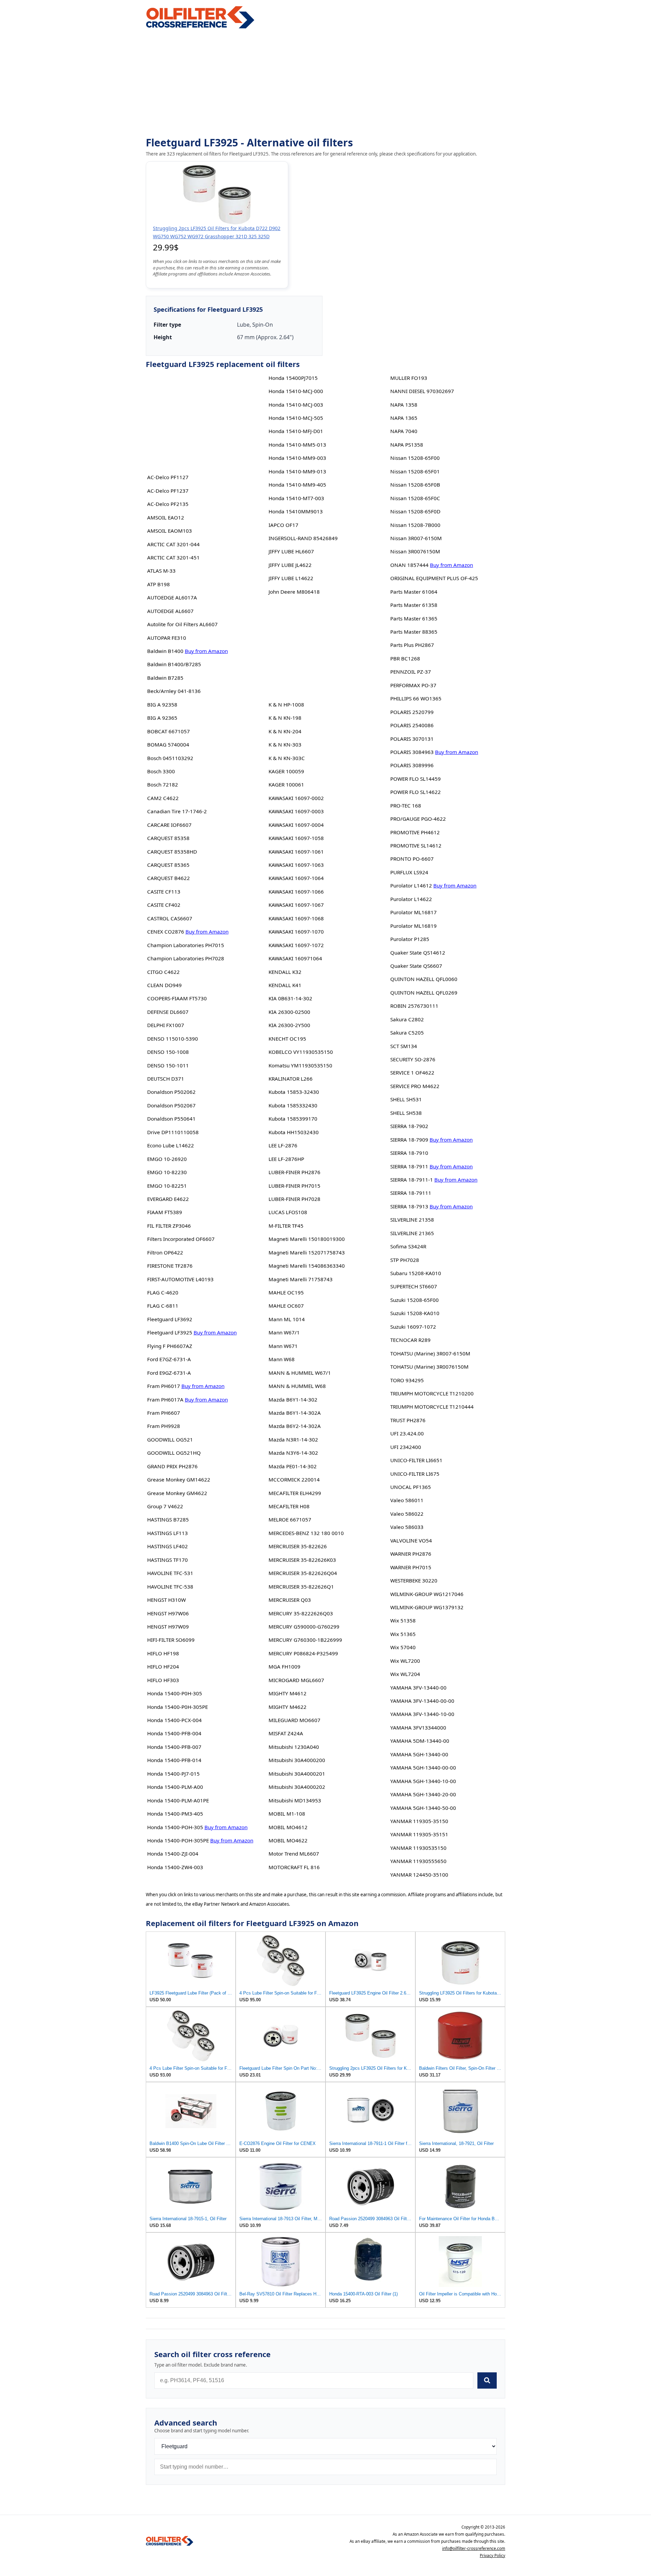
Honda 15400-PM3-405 (175, 1814)
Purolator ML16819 (413, 926)
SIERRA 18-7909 (409, 1140)
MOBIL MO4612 (288, 1827)
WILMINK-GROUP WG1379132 (427, 1607)
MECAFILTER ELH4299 (295, 1493)
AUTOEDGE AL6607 (170, 611)
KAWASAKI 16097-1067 (296, 905)
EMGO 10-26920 (167, 1159)
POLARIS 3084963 (412, 752)
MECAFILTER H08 (289, 1506)
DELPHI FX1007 (166, 1025)
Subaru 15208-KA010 (416, 1273)
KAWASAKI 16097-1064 (296, 878)
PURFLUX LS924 (409, 872)
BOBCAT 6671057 (169, 731)
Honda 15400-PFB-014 (174, 1760)
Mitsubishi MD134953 (295, 1800)
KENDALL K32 (285, 972)
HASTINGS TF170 (167, 1560)
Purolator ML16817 (413, 912)
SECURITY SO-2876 (413, 1059)
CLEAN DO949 (164, 985)
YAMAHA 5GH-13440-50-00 (423, 1808)
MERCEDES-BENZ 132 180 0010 (306, 1533)
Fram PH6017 (164, 1386)
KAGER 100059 (286, 771)
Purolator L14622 (411, 899)
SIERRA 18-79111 (411, 1193)
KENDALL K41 (285, 985)
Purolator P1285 (410, 939)
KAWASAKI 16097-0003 (296, 811)
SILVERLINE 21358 (412, 1220)
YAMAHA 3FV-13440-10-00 (422, 1714)
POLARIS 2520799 (412, 712)
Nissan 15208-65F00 (415, 458)
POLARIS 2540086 (412, 725)
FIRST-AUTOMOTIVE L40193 (180, 1279)
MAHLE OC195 (286, 1292)
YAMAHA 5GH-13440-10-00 (423, 1781)
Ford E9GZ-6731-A (169, 1373)
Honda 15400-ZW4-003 (175, 1867)
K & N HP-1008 (286, 704)
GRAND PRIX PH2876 (172, 1466)
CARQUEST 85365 (168, 865)
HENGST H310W (166, 1600)
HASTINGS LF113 (167, 1533)
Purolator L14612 (411, 885)
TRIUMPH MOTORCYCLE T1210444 (432, 1407)
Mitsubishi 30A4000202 (297, 1787)
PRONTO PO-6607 (412, 859)
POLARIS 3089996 (412, 765)
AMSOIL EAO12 (166, 517)
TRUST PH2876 (408, 1420)
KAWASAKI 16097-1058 (296, 838)
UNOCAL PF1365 (411, 1487)
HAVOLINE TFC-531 (170, 1573)
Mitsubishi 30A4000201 (297, 1774)
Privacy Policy (492, 2555)
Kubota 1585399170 (293, 1119)
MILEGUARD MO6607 (294, 1720)
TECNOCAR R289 (410, 1340)
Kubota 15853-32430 (294, 1092)
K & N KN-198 (285, 718)
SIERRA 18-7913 (409, 1206)
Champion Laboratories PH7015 (186, 945)
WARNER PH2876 (411, 1554)
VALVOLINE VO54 (411, 1540)
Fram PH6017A (165, 1399)
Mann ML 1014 (287, 1319)
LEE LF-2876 (283, 1145)
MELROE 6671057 (290, 1519)
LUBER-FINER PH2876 (294, 1172)
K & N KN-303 (285, 744)
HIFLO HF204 (163, 1667)
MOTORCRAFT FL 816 (294, 1867)
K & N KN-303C (287, 758)
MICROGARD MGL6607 (296, 1680)
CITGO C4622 (163, 972)
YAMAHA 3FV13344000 (418, 1727)
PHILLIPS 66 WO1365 (416, 698)
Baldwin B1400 (165, 651)
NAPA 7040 (404, 431)
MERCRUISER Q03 (290, 1600)
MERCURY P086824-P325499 (303, 1653)
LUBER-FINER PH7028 (294, 1199)
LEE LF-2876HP (286, 1159)
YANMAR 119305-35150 (419, 1821)
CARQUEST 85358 (168, 838)
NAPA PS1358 (407, 445)
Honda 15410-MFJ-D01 (296, 431)
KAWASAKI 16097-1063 (296, 865)
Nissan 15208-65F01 (415, 471)
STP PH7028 (405, 1260)
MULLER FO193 (409, 378)
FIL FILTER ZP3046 (169, 1226)
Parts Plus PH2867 (412, 645)
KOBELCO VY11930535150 (301, 1052)
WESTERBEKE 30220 (414, 1580)
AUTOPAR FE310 (167, 638)
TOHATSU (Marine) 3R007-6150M (430, 1353)
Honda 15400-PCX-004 (174, 1720)
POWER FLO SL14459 (416, 779)
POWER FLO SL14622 (416, 792)
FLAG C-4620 (163, 1292)
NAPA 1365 (404, 418)
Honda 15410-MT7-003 (296, 498)
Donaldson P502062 (171, 1092)
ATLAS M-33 (161, 571)
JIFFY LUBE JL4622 (290, 565)
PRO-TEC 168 (406, 805)
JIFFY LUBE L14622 (291, 578)
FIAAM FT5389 (165, 1212)
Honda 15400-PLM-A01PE (178, 1800)
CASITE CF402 (164, 905)
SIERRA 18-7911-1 (412, 1180)
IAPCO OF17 (283, 525)
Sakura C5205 (407, 1033)
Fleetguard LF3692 (170, 1319)
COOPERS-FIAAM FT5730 (177, 998)
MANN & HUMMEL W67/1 (300, 1373)
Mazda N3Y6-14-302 (293, 1453)
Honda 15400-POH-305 (175, 1827)
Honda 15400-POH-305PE (178, 1840)
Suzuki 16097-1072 (413, 1327)
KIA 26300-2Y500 (289, 1025)
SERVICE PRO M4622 (415, 1086)
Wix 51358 (403, 1620)
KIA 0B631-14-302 (290, 998)
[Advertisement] (325, 83)
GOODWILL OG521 (170, 1439)
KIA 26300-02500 (289, 1012)
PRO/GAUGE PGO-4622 (418, 819)
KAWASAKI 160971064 (295, 958)
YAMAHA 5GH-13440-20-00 (423, 1794)
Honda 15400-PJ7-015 (173, 1774)
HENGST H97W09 (168, 1627)
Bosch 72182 (163, 784)
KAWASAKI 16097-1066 (296, 892)
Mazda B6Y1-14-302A (295, 1413)
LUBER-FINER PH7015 (294, 1186)
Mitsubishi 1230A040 (294, 1747)
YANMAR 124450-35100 (419, 1875)
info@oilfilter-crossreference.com (474, 2548)
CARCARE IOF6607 (169, 825)
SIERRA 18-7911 (409, 1166)
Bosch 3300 (161, 771)
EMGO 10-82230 (167, 1172)
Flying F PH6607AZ (170, 1346)
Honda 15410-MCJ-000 (296, 391)
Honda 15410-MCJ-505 (296, 418)
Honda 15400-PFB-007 (174, 1747)
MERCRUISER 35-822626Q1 (301, 1587)
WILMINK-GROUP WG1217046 (427, 1594)
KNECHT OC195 (287, 1039)
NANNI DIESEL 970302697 (422, 391)
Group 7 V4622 (165, 1506)
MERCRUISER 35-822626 (298, 1546)
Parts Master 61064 (414, 592)
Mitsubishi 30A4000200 (297, 1760)
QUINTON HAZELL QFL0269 (424, 993)
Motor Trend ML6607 (294, 1854)
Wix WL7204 (405, 1674)
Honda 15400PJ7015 (293, 378)
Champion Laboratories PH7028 (186, 958)
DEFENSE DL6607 (168, 1012)
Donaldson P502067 (171, 1105)
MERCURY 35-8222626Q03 (301, 1613)
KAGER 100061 (286, 784)
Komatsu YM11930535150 (300, 1065)
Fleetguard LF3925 (170, 1332)
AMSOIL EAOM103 (170, 531)
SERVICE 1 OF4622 (412, 1072)
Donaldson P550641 (171, 1119)
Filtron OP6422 (165, 1252)
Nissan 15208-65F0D (415, 511)
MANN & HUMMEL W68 (297, 1386)
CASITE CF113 (164, 892)
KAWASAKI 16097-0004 (296, 825)
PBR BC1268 (405, 658)
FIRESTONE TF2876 (170, 1266)
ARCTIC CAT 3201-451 (173, 557)
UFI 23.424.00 (407, 1433)
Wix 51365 (403, 1634)
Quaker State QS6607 (416, 966)
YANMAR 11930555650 (418, 1861)
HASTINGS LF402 (167, 1546)
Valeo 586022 (407, 1514)
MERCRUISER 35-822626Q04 (303, 1573)
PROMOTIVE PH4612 (415, 832)
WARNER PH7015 (411, 1567)
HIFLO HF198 (163, 1653)
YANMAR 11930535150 (418, 1848)
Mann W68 (282, 1359)
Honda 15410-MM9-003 (297, 458)
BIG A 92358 (162, 704)
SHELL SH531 (406, 1099)
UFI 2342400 (406, 1447)
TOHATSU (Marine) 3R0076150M (429, 1367)
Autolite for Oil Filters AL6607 (182, 624)
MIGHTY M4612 (288, 1693)
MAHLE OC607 (286, 1306)
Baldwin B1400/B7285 (174, 664)
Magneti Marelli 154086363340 (307, 1266)
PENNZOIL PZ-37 (411, 672)
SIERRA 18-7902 (409, 1126)
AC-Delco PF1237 (168, 491)
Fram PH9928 (164, 1426)
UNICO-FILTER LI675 (415, 1474)
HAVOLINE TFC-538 (170, 1587)
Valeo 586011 (407, 1500)
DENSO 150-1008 (168, 1052)
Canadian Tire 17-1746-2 (177, 811)
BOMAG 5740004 (168, 744)
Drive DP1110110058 (173, 1132)
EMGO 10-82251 (167, 1186)
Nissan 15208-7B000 (415, 525)
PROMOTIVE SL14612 (416, 845)
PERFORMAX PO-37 (413, 685)
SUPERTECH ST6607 (414, 1286)
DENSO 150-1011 (168, 1065)
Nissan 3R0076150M (415, 551)
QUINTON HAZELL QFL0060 (424, 979)
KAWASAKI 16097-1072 (296, 945)
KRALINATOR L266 (291, 1079)
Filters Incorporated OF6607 (181, 1239)
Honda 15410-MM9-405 (297, 485)
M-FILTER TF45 (286, 1226)
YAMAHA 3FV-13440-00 (418, 1688)
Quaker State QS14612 (418, 953)
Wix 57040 (403, 1647)
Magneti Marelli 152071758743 (307, 1252)
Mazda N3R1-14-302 (293, 1439)
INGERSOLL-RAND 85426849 (303, 538)
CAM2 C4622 (163, 798)
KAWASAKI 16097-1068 (296, 918)
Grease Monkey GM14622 (179, 1479)
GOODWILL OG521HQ (174, 1453)
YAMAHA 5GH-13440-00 (419, 1754)
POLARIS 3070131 (412, 739)
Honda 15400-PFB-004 (174, 1733)
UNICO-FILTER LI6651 (416, 1460)
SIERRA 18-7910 (409, 1153)
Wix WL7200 (405, 1661)
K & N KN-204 (285, 731)
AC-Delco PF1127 (168, 477)
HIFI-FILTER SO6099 (171, 1640)
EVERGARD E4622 (168, 1199)
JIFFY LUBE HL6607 (291, 551)
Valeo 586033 (407, 1527)
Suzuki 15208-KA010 (415, 1313)
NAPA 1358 (404, 405)
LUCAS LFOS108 (288, 1212)
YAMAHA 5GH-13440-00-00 (423, 1767)
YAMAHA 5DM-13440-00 (420, 1741)
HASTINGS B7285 (168, 1519)
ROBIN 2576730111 (414, 1006)
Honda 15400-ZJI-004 (173, 1854)
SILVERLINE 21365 (412, 1233)
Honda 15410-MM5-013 (297, 445)
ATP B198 (159, 584)
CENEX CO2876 (166, 932)
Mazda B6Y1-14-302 (293, 1399)
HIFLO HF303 (163, 1680)
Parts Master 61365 (414, 618)
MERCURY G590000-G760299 (304, 1627)
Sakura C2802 (407, 1019)
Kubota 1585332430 (293, 1105)
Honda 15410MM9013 (296, 511)
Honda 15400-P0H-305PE (177, 1707)
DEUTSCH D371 (166, 1079)
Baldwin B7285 (165, 678)
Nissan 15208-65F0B (415, 485)
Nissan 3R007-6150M (416, 538)
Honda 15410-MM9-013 (297, 471)
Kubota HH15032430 (294, 1132)
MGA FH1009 (284, 1667)
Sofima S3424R (408, 1246)
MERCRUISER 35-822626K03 (302, 1560)
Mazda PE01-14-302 (293, 1466)
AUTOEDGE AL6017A (172, 597)
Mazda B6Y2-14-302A (295, 1426)
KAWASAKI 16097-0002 (296, 798)
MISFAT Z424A (286, 1733)
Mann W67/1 (284, 1332)
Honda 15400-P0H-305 (175, 1693)
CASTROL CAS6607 (170, 918)
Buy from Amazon (206, 651)
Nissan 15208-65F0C (415, 498)
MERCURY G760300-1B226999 (305, 1640)
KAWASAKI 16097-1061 (296, 852)
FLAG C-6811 (163, 1306)
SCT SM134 (404, 1046)
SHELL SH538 (406, 1113)
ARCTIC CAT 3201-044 (173, 544)
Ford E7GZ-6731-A (169, 1359)
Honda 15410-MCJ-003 (296, 405)
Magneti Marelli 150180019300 (307, 1239)
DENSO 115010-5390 (173, 1039)
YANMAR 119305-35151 (419, 1834)
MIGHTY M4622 (288, 1707)
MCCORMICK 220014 (294, 1479)
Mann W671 (283, 1346)
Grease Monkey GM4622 (177, 1493)
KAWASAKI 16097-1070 (296, 932)
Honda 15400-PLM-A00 (175, 1787)
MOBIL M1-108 (287, 1814)
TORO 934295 (407, 1380)
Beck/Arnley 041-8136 (174, 691)
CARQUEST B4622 (169, 878)
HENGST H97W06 (168, 1613)
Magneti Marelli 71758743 (301, 1279)
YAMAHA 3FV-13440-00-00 (422, 1701)
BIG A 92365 (162, 718)
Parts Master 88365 (414, 632)
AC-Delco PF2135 (168, 504)
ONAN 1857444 (409, 565)
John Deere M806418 (294, 592)
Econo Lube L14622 (171, 1145)
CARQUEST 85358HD (172, 852)
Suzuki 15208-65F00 (415, 1300)
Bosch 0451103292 (170, 758)
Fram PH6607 (164, 1413)
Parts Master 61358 (414, 605)
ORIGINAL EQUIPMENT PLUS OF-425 (434, 578)
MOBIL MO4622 (288, 1840)
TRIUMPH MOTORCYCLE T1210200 (432, 1393)
